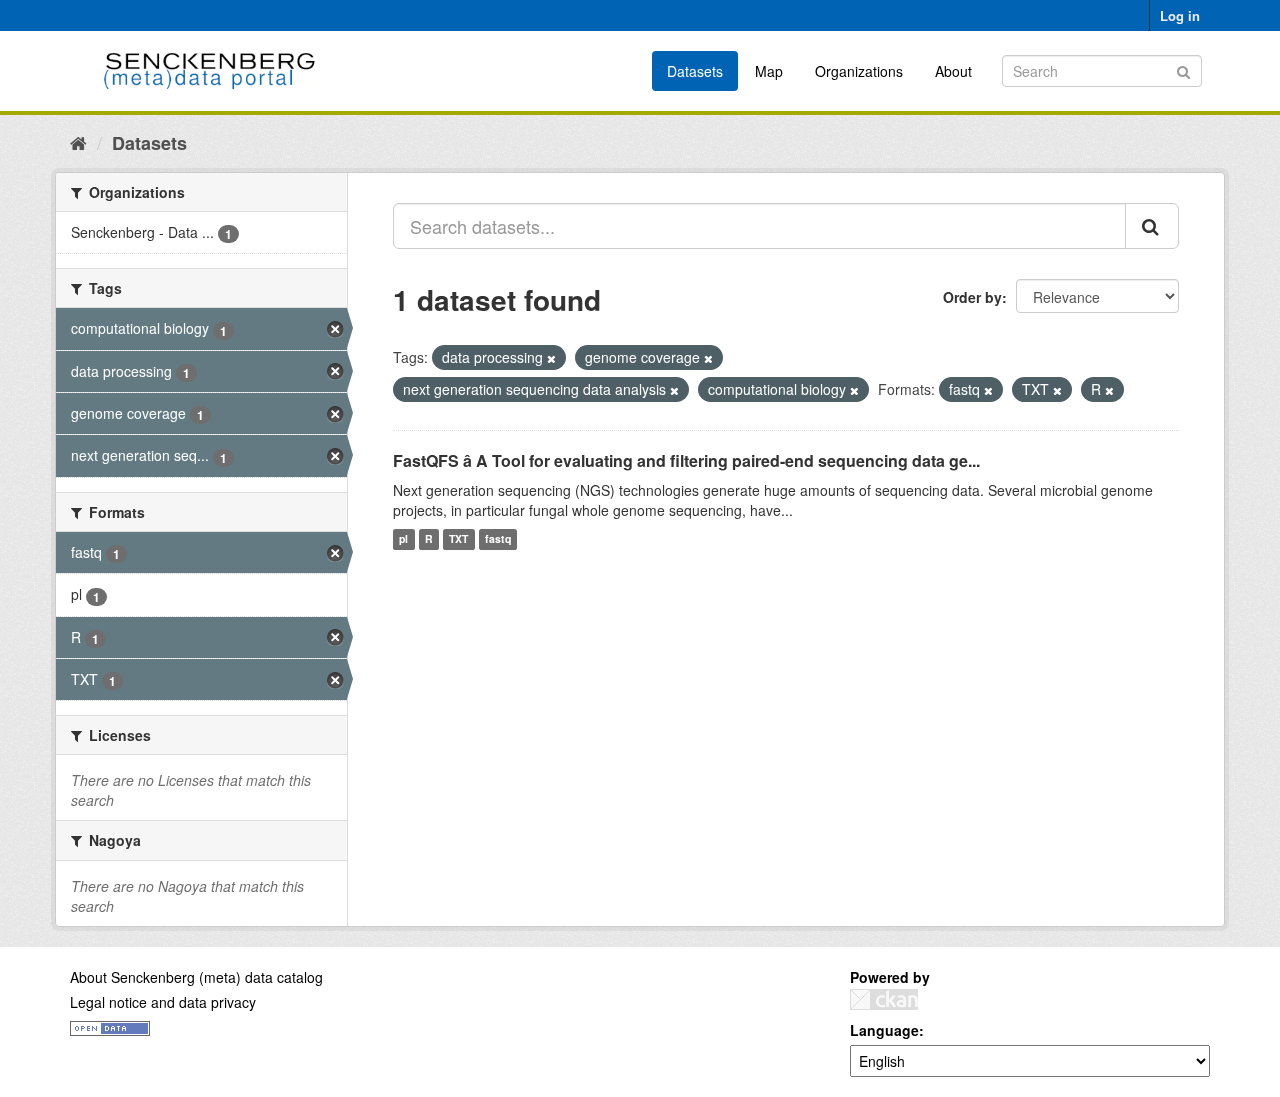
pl (403, 539)
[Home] (78, 142)
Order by (972, 297)
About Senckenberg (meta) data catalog (196, 977)
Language (884, 1030)
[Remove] (551, 358)
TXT (458, 539)
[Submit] (1183, 69)
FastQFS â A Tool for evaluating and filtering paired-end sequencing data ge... (686, 460)
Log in (1180, 15)
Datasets (695, 71)
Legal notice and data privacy (163, 1002)
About (953, 71)
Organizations (859, 71)
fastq (498, 539)
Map (769, 71)
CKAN (884, 999)
